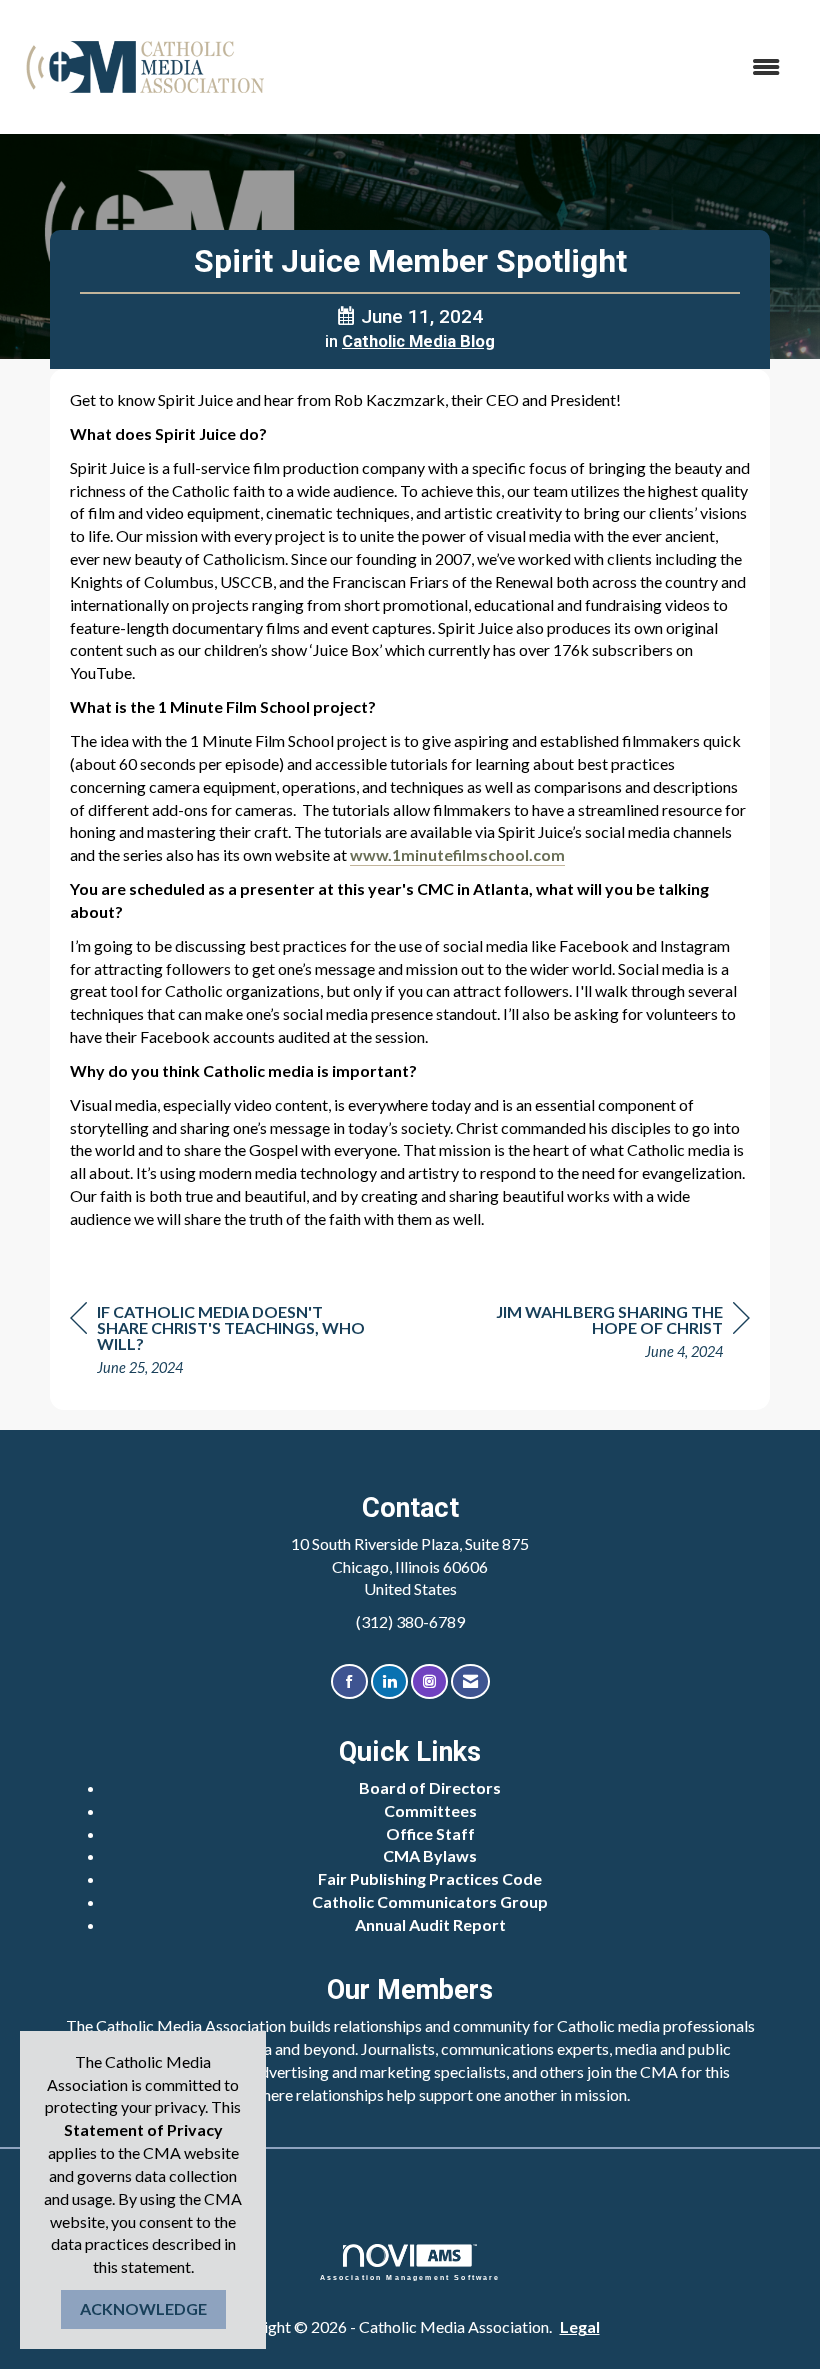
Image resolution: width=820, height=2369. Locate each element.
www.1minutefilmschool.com (457, 854)
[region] (600, 1334)
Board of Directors (430, 1787)
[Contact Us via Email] (470, 1681)
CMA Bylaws (430, 1855)
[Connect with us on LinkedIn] (389, 1681)
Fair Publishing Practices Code (430, 1878)
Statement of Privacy (143, 2129)
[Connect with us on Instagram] (429, 1681)
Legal (580, 2326)
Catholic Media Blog (418, 341)
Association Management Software (410, 2277)
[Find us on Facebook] (349, 1681)
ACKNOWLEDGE (143, 2308)
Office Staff (430, 1833)
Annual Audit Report (430, 1924)
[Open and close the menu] (537, 67)
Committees (430, 1810)
